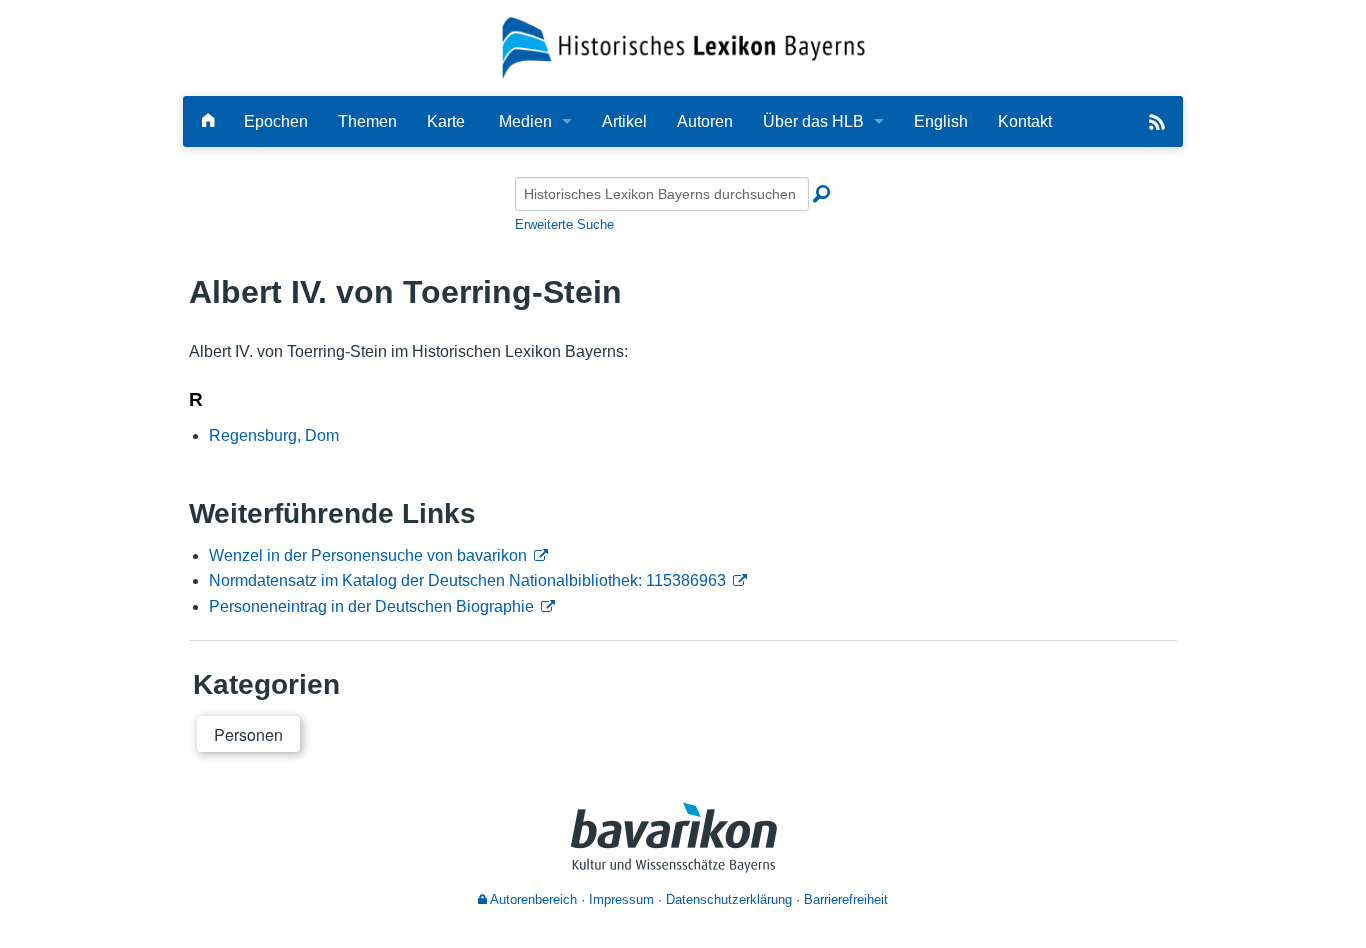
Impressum (621, 899)
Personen (248, 734)
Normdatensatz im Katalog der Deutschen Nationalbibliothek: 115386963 (467, 580)
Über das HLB (813, 121)
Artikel (624, 121)
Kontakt (1025, 121)
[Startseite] (683, 46)
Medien (525, 121)
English (941, 121)
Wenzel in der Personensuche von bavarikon (368, 555)
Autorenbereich (532, 899)
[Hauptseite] (208, 121)
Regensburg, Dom (274, 435)
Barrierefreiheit (846, 899)
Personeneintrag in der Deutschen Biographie (371, 606)
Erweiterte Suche (564, 224)
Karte (446, 121)
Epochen (276, 121)
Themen (367, 121)
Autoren (705, 121)
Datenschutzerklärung (729, 899)
